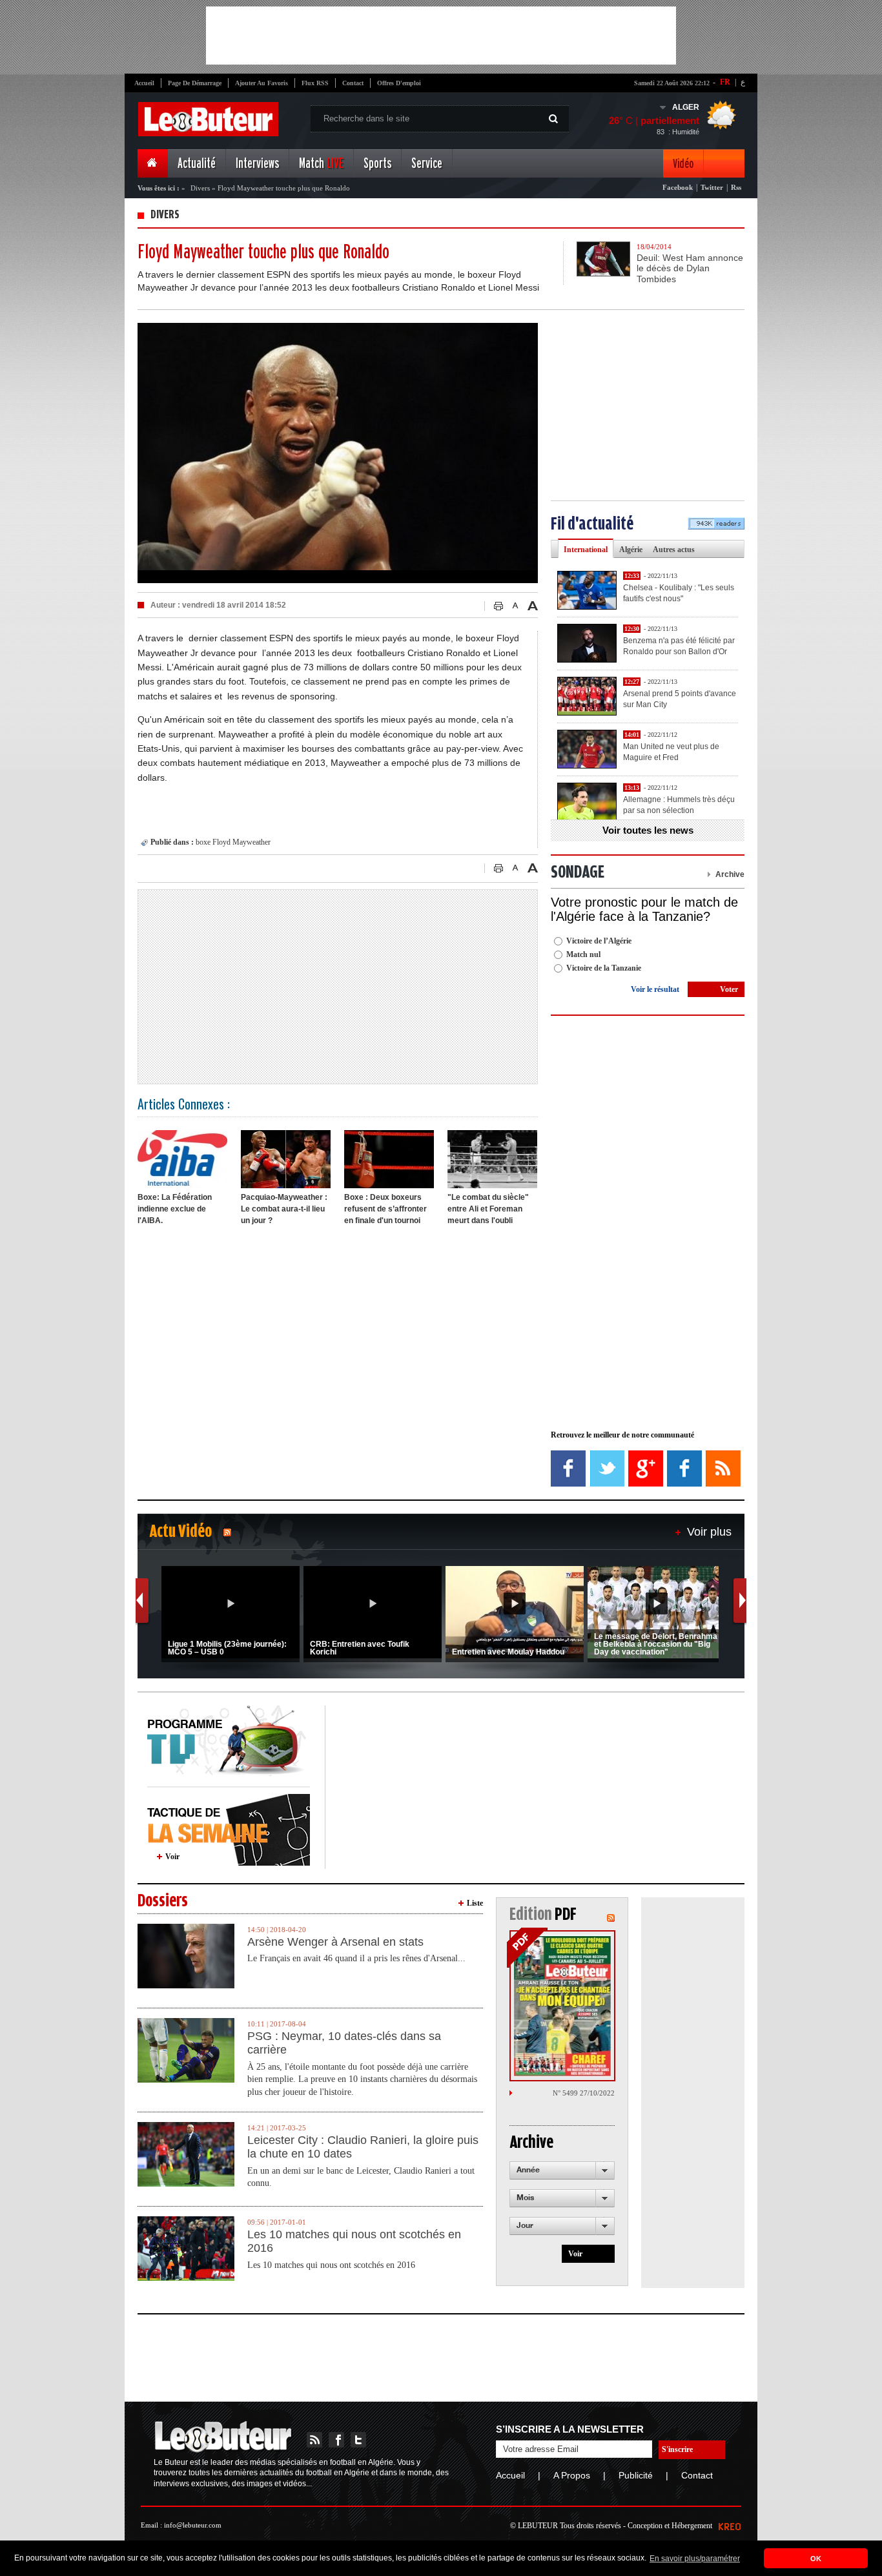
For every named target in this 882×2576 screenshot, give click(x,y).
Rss (736, 187)
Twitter (712, 187)
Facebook (678, 187)
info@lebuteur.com (193, 2525)
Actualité (197, 164)
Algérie (631, 550)
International (586, 550)
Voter (729, 989)
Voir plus (709, 1532)
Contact (353, 83)
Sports (377, 164)
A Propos (572, 2475)
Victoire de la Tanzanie (604, 968)
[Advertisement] (441, 36)
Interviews (257, 164)
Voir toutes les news (648, 830)
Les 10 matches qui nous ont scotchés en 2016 (354, 2241)
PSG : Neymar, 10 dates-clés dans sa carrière (344, 2043)
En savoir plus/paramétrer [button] (695, 2559)
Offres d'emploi (399, 83)
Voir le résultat (655, 989)
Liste (475, 1903)
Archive (730, 874)
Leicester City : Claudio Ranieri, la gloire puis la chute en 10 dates (363, 2147)
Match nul (583, 954)
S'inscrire (677, 2449)
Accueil (144, 83)
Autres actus (674, 550)
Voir (172, 1857)
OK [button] (816, 2559)
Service (427, 164)
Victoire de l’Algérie (599, 941)
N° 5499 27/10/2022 (584, 2093)
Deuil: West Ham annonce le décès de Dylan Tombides (690, 269)
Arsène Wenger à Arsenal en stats (335, 1942)
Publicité (636, 2475)
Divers (200, 188)
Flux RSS (315, 83)
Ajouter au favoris (262, 83)
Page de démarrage (195, 83)
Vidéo (683, 164)
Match (321, 164)
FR (725, 82)
